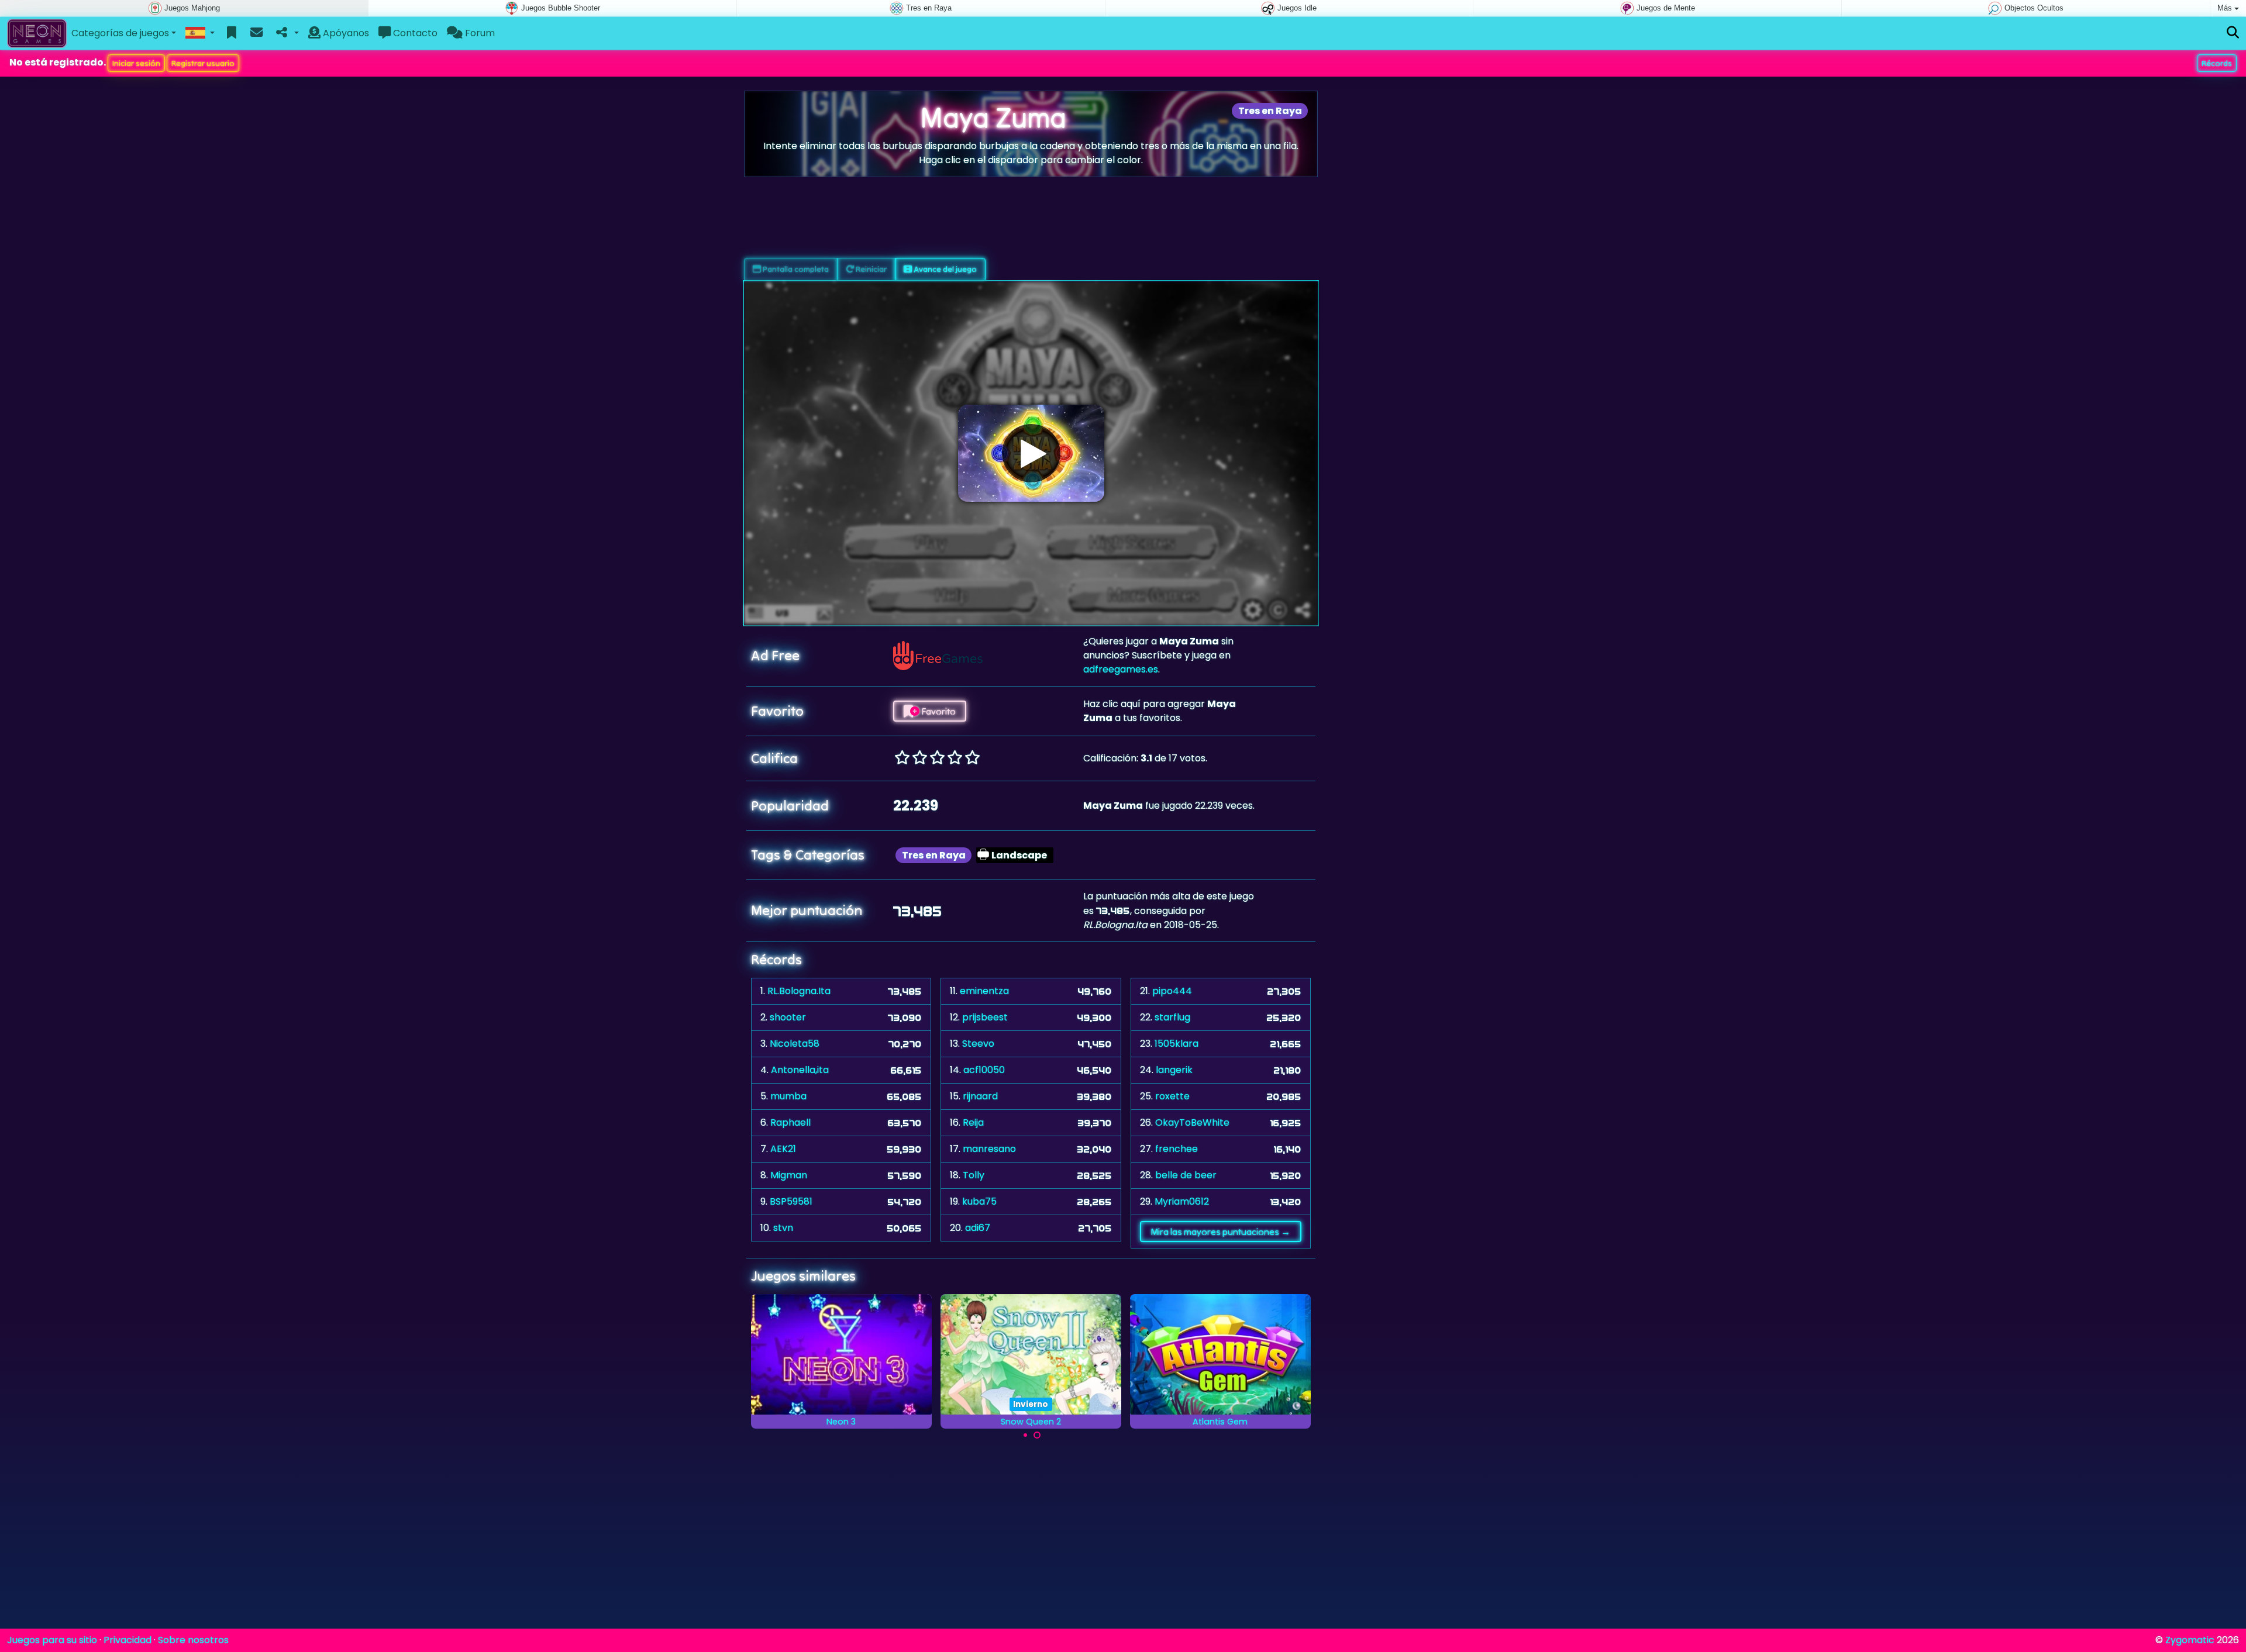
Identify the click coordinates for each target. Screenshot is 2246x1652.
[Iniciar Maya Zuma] (1031, 453)
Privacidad (128, 1640)
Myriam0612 (1182, 1201)
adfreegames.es (1121, 669)
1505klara (1177, 1044)
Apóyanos (345, 33)
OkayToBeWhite (1192, 1122)
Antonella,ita (800, 1070)
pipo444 (1172, 991)
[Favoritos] (232, 33)
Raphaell (790, 1122)
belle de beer (1186, 1175)
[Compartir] (286, 33)
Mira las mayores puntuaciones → (1220, 1232)
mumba (788, 1096)
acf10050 (984, 1070)
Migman (789, 1175)
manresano (989, 1149)
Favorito (938, 711)
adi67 (978, 1228)
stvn (783, 1228)
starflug (1172, 1017)
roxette (1172, 1096)
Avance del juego (944, 269)
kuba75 (979, 1201)
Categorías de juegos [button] (120, 33)
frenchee (1177, 1149)
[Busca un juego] (2233, 33)
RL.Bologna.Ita (799, 991)
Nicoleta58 (795, 1044)
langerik (1174, 1070)
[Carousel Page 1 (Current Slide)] (1025, 1435)
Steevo (978, 1044)
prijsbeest (985, 1017)
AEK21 (783, 1149)
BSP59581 (791, 1201)
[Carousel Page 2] (1037, 1435)
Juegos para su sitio (52, 1640)
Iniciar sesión (136, 63)
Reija (973, 1122)
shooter (788, 1017)
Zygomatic (2190, 1640)
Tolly (974, 1175)
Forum (479, 33)
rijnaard (980, 1096)
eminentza (984, 991)
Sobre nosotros (193, 1640)
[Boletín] (256, 33)
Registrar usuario (203, 63)
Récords (2217, 63)
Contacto (414, 33)
